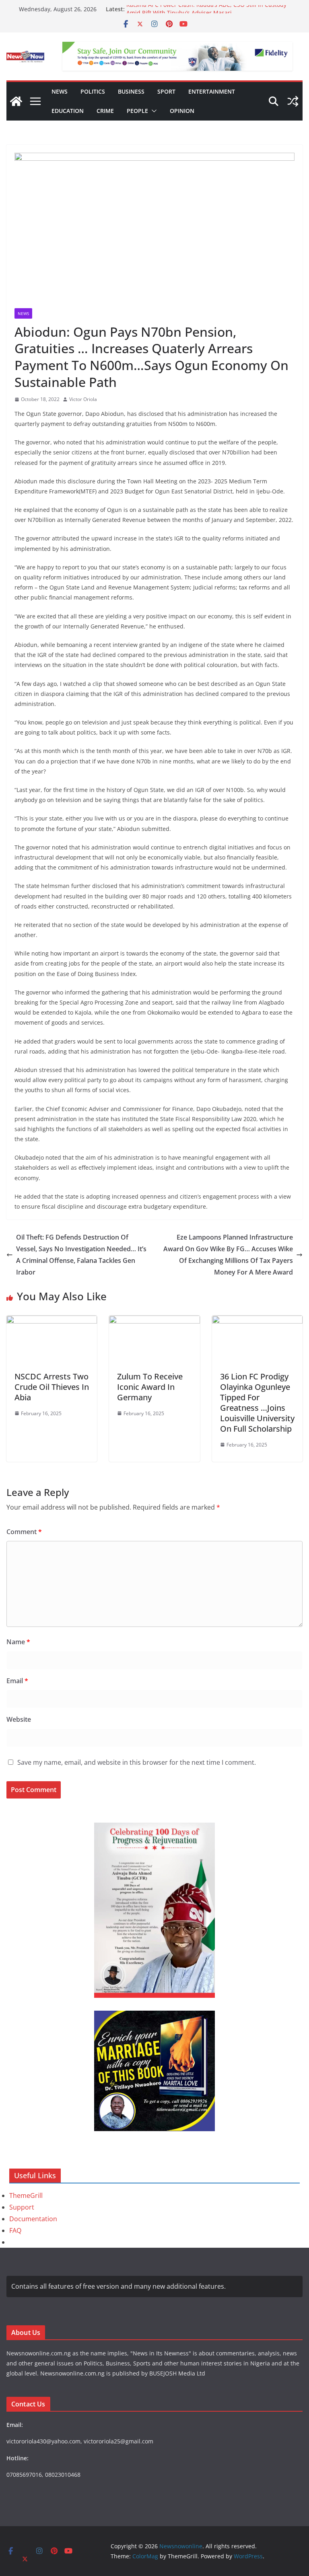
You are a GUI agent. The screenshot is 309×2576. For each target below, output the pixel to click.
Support (22, 2207)
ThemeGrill (26, 2195)
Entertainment (212, 91)
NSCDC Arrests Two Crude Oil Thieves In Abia (52, 1387)
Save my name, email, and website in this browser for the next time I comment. (137, 1762)
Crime (105, 111)
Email (17, 1681)
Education (68, 111)
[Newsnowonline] (16, 101)
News (60, 91)
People (137, 111)
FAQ (15, 2230)
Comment (24, 1532)
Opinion (182, 111)
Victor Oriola (83, 399)
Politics (93, 91)
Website (19, 1719)
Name (18, 1642)
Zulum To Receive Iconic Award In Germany (150, 1387)
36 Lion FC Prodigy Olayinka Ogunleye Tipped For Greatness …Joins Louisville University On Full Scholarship (257, 1403)
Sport (166, 91)
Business (131, 91)
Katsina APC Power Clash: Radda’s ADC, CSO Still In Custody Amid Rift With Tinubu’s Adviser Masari (206, 13)
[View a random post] (293, 101)
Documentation (33, 2219)
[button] (152, 111)
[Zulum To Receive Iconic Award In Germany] (154, 1321)
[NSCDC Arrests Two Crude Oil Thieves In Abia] (52, 1321)
